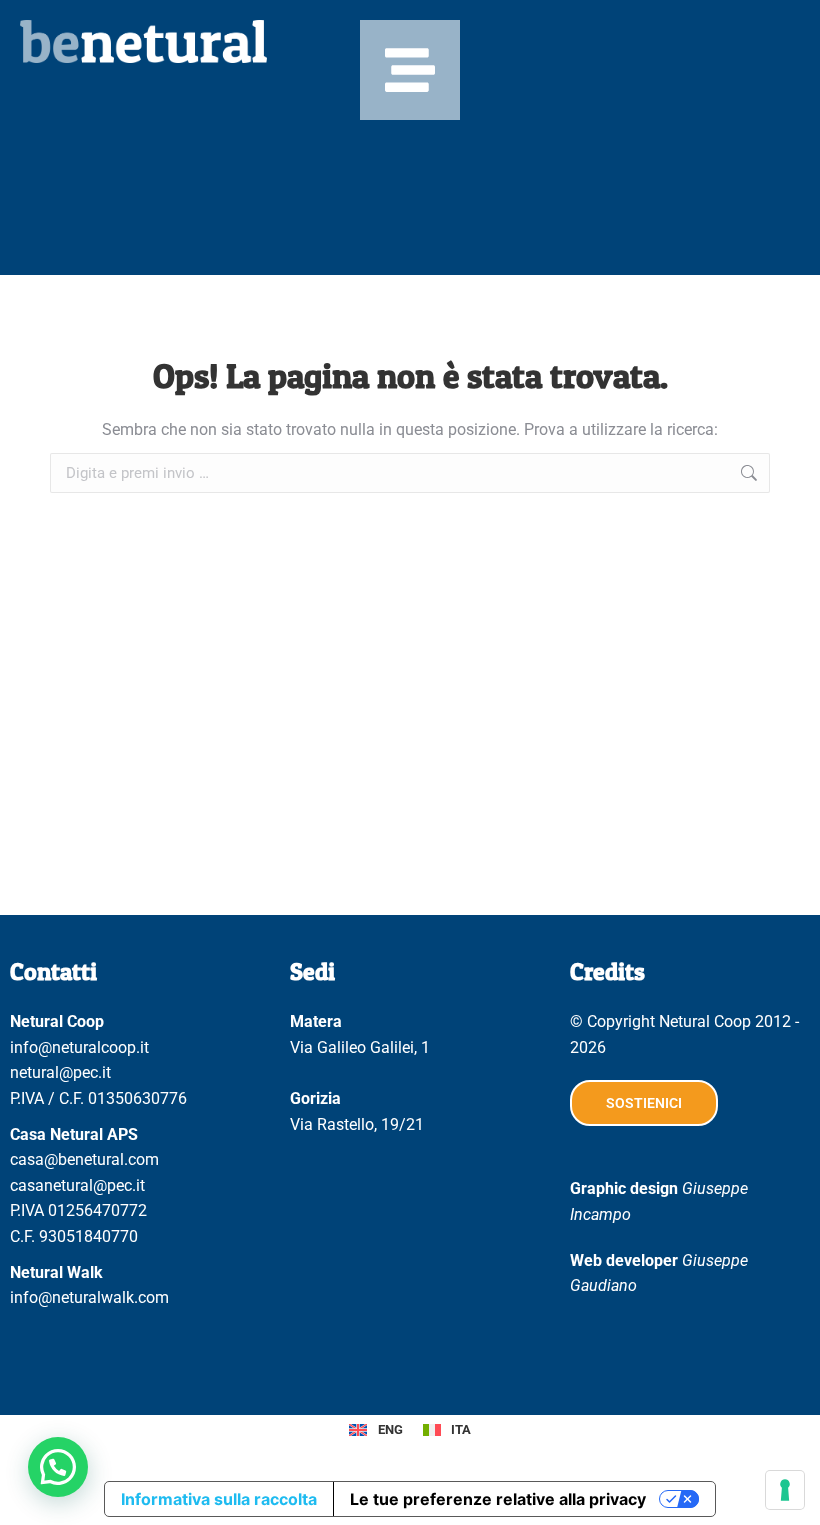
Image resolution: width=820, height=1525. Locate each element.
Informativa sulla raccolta (219, 1499)
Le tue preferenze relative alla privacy (498, 1499)
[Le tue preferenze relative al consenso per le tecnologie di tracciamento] (785, 1490)
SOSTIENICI (644, 1103)
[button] (58, 1467)
